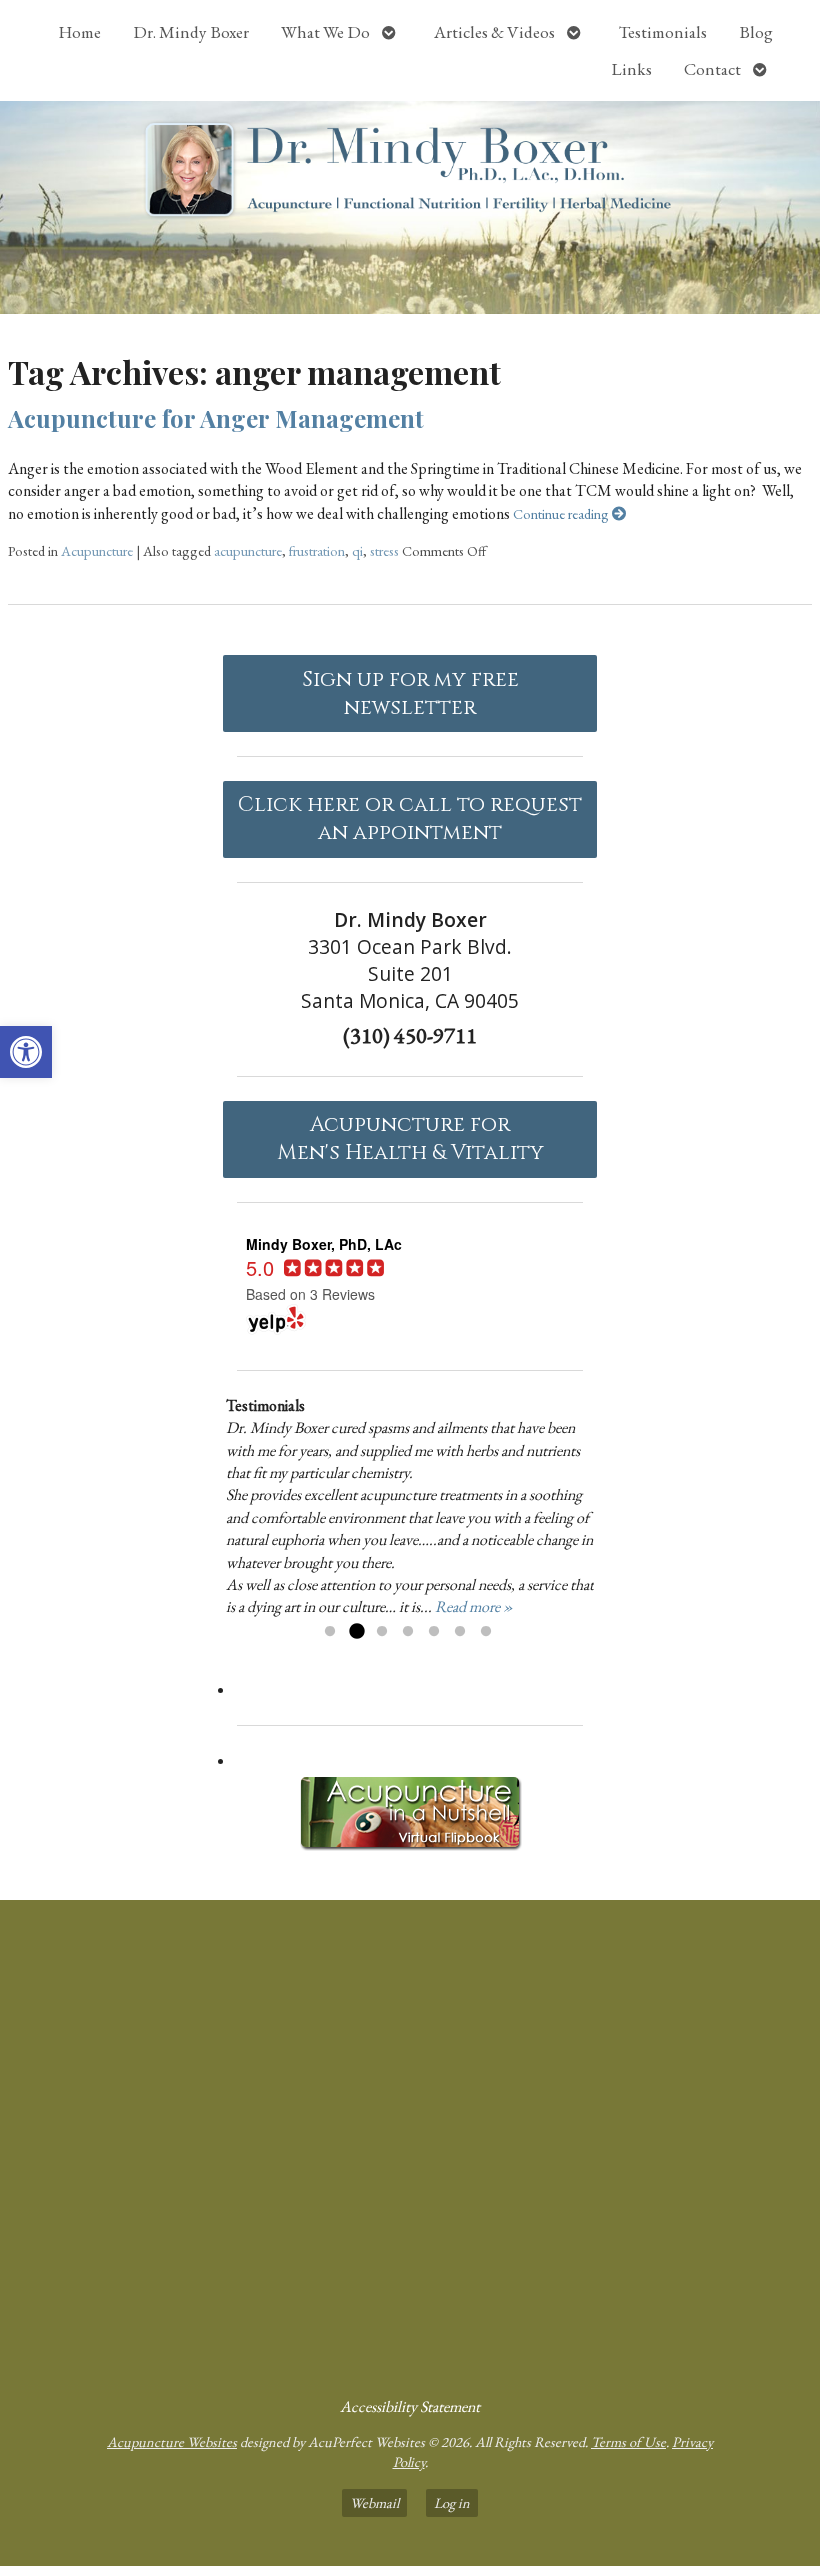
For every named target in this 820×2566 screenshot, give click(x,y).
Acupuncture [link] (97, 550)
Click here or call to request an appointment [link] (410, 819)
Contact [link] (712, 69)
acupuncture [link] (248, 550)
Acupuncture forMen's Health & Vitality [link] (410, 1139)
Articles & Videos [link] (494, 32)
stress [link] (384, 550)
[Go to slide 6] (460, 1632)
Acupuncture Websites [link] (172, 2441)
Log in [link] (452, 2502)
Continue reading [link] (562, 513)
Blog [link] (756, 32)
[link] (26, 1052)
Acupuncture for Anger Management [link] (216, 418)
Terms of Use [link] (628, 2441)
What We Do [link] (325, 32)
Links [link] (631, 69)
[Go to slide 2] (356, 1632)
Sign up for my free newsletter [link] (410, 694)
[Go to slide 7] (486, 1632)
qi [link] (357, 550)
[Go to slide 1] (330, 1632)
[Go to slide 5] (434, 1632)
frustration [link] (317, 550)
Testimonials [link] (663, 32)
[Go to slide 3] (382, 1632)
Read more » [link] (474, 1606)
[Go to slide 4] (408, 1632)
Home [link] (79, 32)
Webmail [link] (374, 2502)
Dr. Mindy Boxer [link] (191, 32)
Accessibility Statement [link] (410, 2406)
